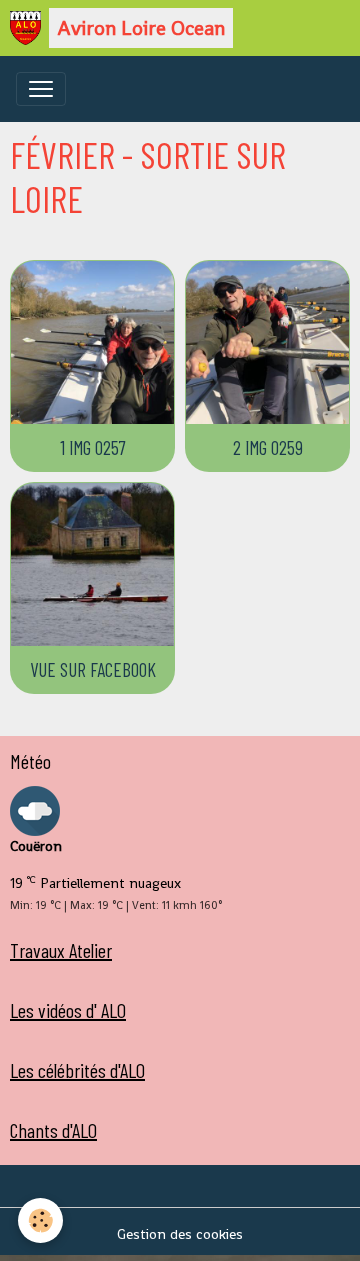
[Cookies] (40, 1220)
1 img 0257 (93, 447)
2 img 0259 (268, 447)
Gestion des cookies (180, 1234)
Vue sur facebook (93, 669)
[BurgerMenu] (41, 89)
